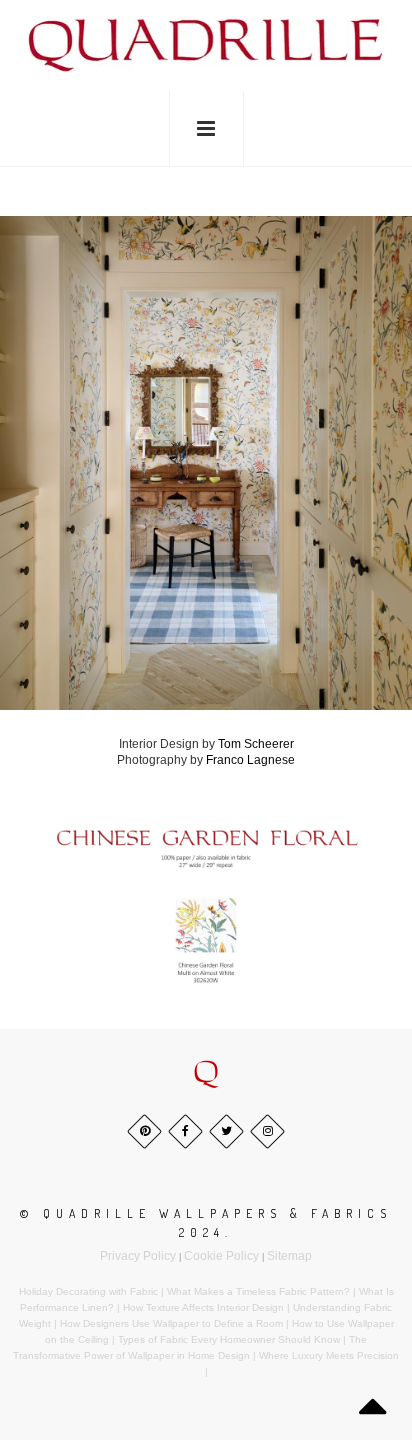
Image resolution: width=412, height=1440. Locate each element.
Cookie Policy (221, 1256)
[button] (206, 1073)
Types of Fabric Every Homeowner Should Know (229, 1339)
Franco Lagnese (250, 760)
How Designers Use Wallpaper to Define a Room (171, 1323)
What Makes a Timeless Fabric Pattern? (258, 1291)
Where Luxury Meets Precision (329, 1355)
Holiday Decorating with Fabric (88, 1291)
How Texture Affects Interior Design (203, 1307)
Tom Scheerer (256, 744)
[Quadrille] (206, 44)
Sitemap (289, 1256)
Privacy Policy (138, 1256)
